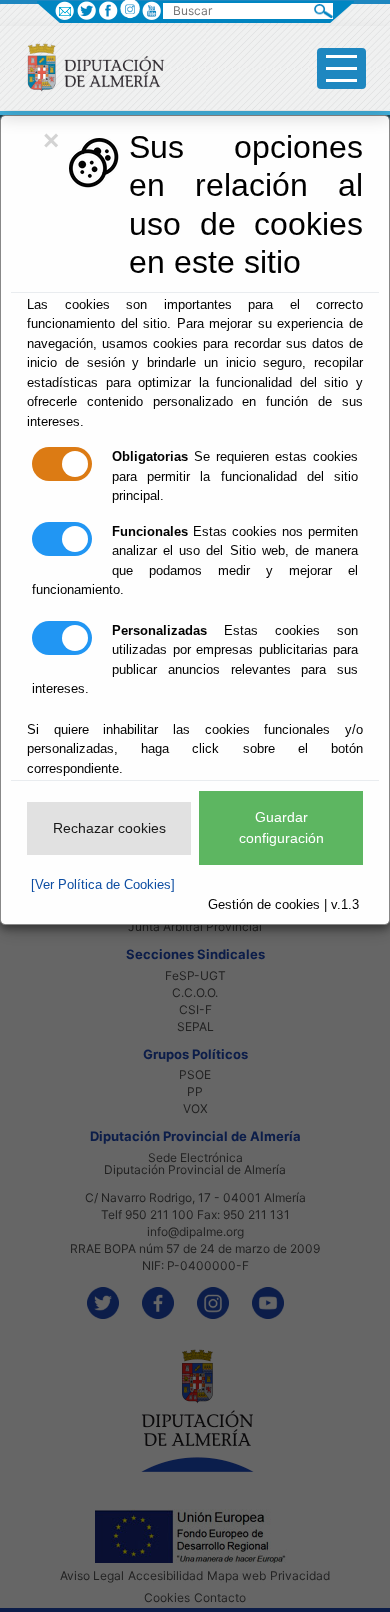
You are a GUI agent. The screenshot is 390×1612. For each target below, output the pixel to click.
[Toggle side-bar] (341, 68)
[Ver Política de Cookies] (103, 884)
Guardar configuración (281, 827)
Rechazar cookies (109, 828)
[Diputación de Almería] (87, 66)
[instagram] (129, 8)
